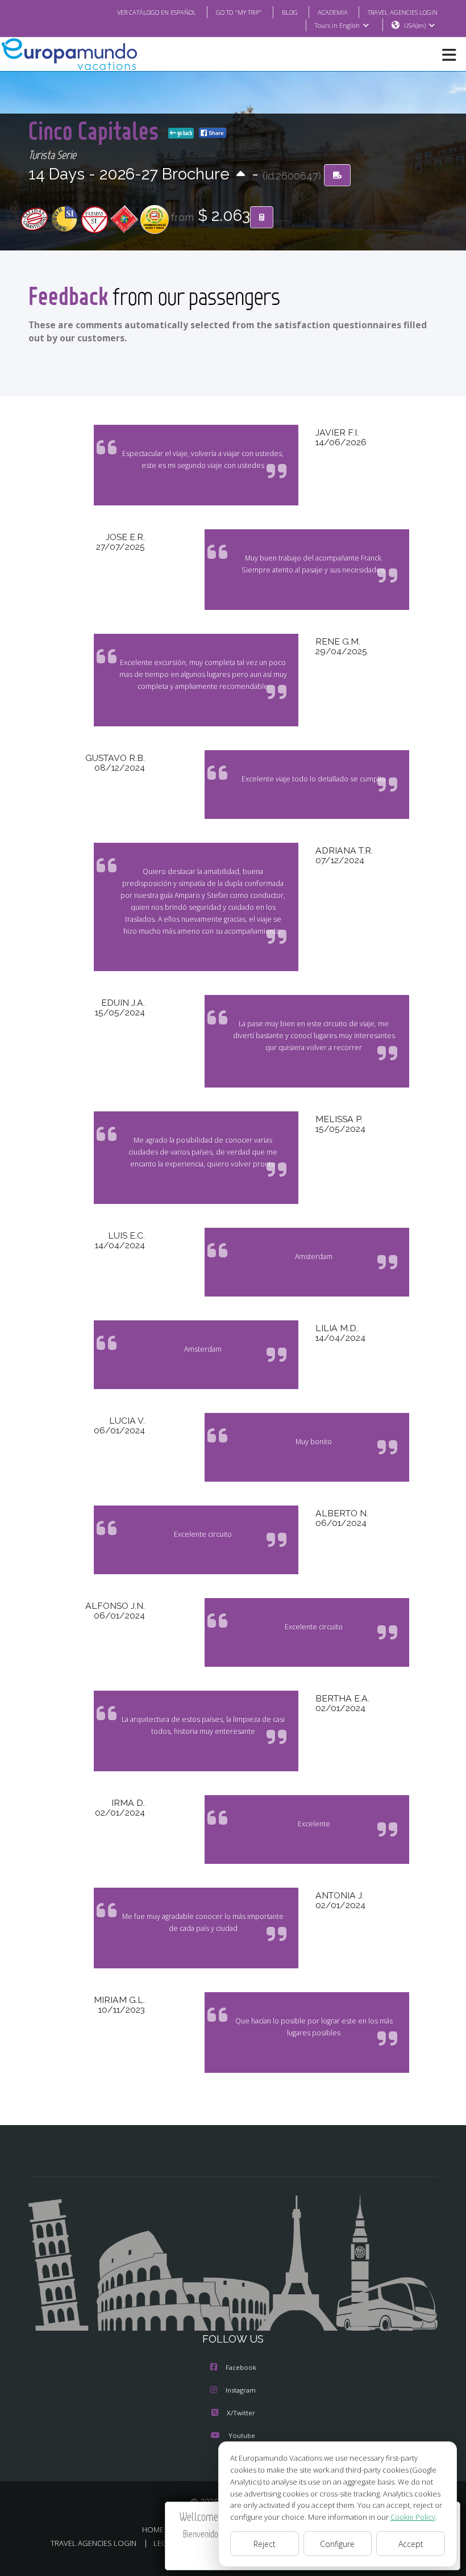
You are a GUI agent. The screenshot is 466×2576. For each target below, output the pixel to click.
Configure (337, 2544)
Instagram (241, 2390)
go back (184, 133)
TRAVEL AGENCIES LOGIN (403, 12)
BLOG (290, 12)
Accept (411, 2544)
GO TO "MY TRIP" (239, 12)
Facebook (241, 2367)
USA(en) (415, 25)
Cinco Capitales (96, 130)
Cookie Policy (413, 2517)
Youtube (242, 2435)
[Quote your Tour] (262, 218)
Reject (265, 2544)
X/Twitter (241, 2413)
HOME (153, 2529)
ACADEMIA (333, 12)
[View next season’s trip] (241, 175)
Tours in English (337, 25)
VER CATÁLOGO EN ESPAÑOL (157, 12)
